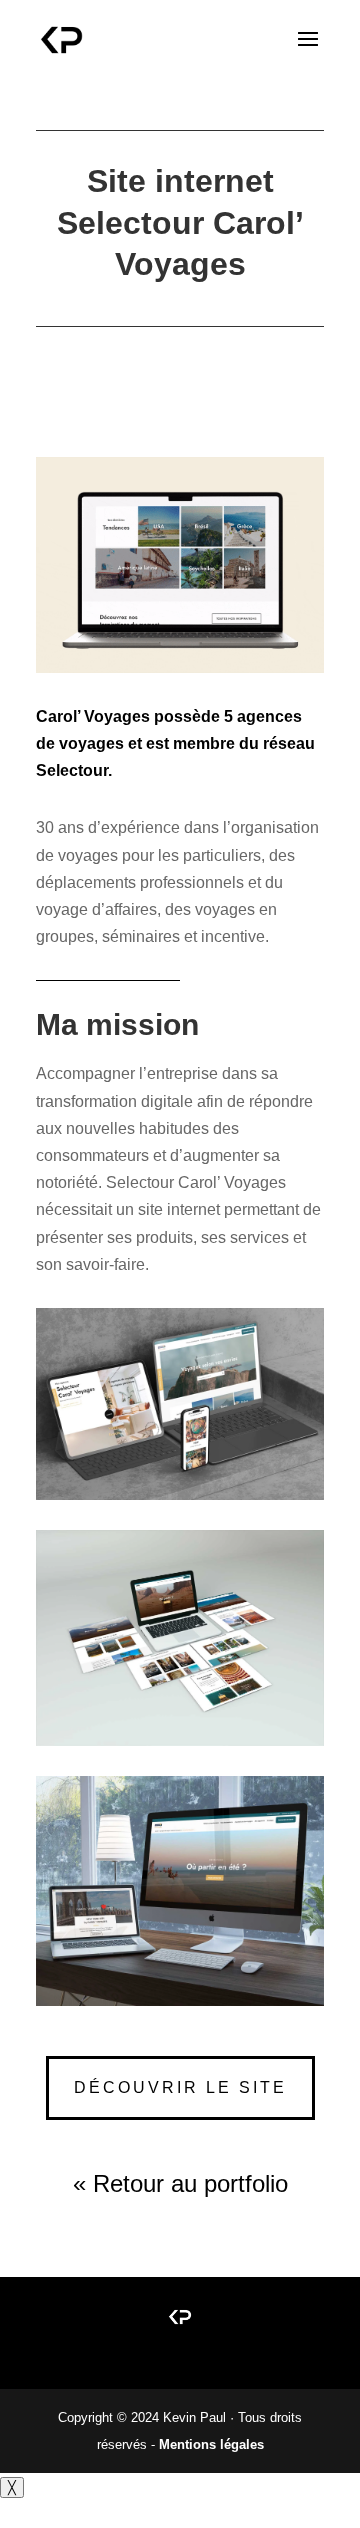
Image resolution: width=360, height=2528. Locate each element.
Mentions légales (211, 2444)
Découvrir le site (180, 2087)
